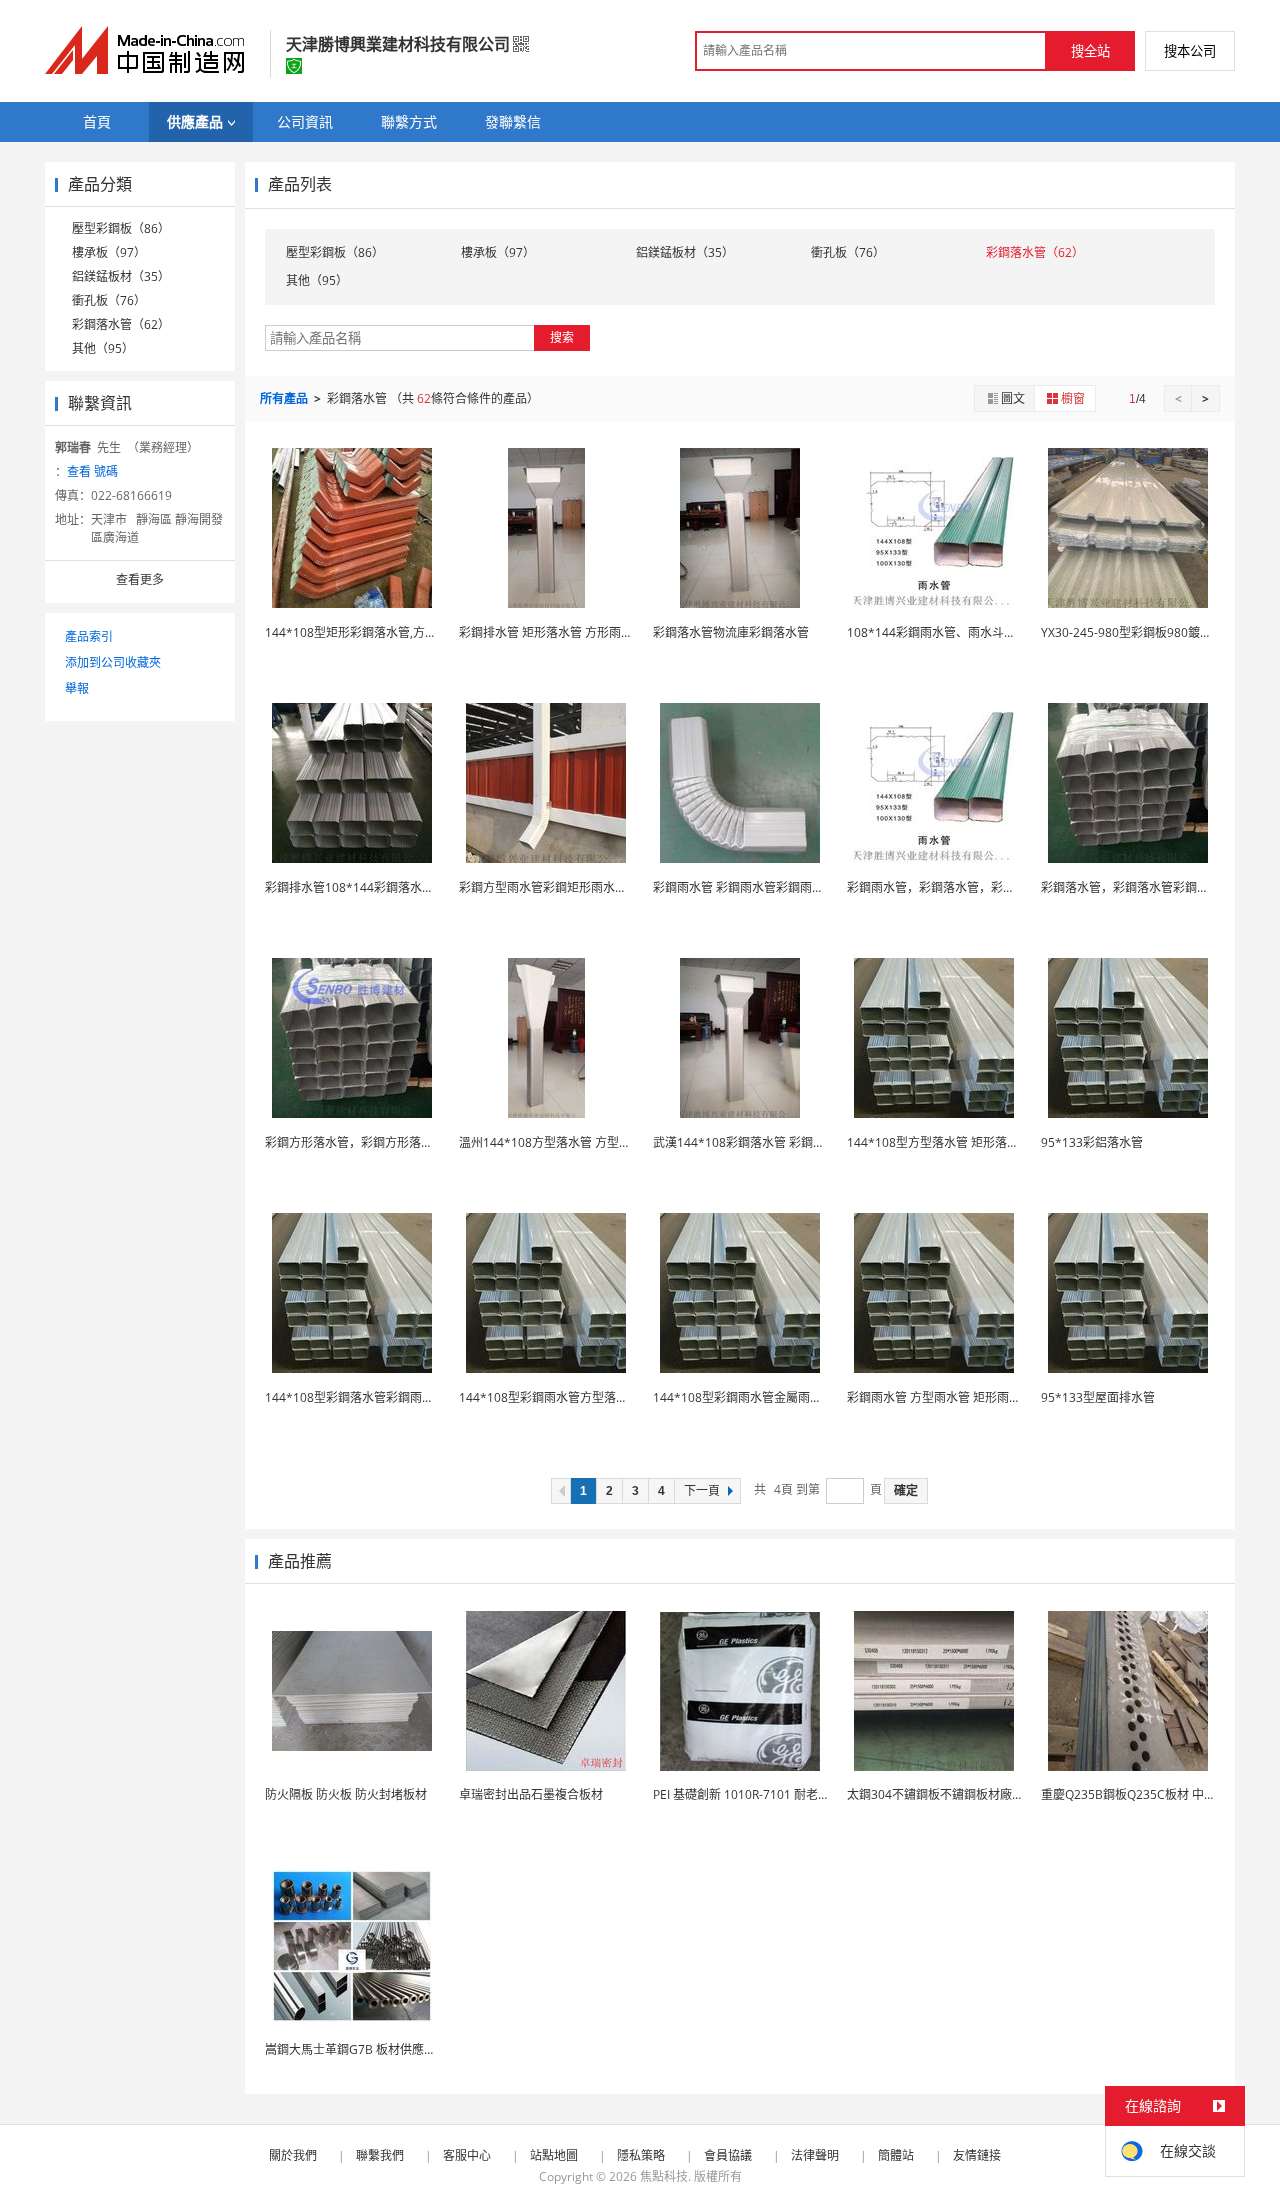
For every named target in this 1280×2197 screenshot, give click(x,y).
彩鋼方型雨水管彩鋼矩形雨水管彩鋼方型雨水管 (585, 887)
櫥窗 (1073, 398)
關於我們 (293, 2155)
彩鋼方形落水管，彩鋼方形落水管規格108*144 (391, 1142)
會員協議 (728, 2155)
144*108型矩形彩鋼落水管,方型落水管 (369, 632)
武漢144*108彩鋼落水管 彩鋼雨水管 (751, 1142)
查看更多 (140, 579)
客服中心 (467, 2155)
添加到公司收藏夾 (113, 662)
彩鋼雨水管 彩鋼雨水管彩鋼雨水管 (744, 887)
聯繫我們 (380, 2155)
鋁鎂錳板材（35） (121, 276)
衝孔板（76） (109, 300)
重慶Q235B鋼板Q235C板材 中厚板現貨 (1146, 1794)
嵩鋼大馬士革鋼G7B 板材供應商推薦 (362, 2049)
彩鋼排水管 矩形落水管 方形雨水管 (552, 632)
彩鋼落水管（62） (121, 324)
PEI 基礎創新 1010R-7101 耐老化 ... (747, 1794)
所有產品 (285, 398)
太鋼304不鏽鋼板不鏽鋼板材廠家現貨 (947, 1794)
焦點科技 (664, 2176)
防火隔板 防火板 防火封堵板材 (346, 1794)
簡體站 (896, 2155)
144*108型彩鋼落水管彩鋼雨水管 (355, 1397)
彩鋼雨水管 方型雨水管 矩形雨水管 (940, 1397)
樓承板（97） (109, 252)
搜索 (562, 337)
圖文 (1013, 398)
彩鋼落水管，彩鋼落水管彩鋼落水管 (1137, 887)
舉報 (77, 688)
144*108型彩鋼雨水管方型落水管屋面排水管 (579, 1397)
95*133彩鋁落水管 (1092, 1142)
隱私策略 (641, 2155)
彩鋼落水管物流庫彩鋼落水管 (731, 632)
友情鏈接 (977, 2155)
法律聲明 (815, 2155)
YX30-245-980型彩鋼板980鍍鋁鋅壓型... (1149, 632)
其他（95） (103, 348)
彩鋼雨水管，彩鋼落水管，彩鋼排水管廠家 (961, 887)
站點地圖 (554, 2155)
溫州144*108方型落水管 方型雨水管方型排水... (585, 1142)
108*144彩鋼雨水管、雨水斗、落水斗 (949, 632)
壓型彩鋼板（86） (121, 228)
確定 (906, 1491)
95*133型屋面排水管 (1098, 1397)
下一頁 (702, 1491)
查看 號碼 (92, 471)
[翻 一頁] (561, 1491)
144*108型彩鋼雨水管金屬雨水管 (743, 1397)
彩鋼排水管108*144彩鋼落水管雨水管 (367, 887)
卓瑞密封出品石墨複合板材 (531, 1794)
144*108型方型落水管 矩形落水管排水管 (957, 1142)
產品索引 (89, 636)
